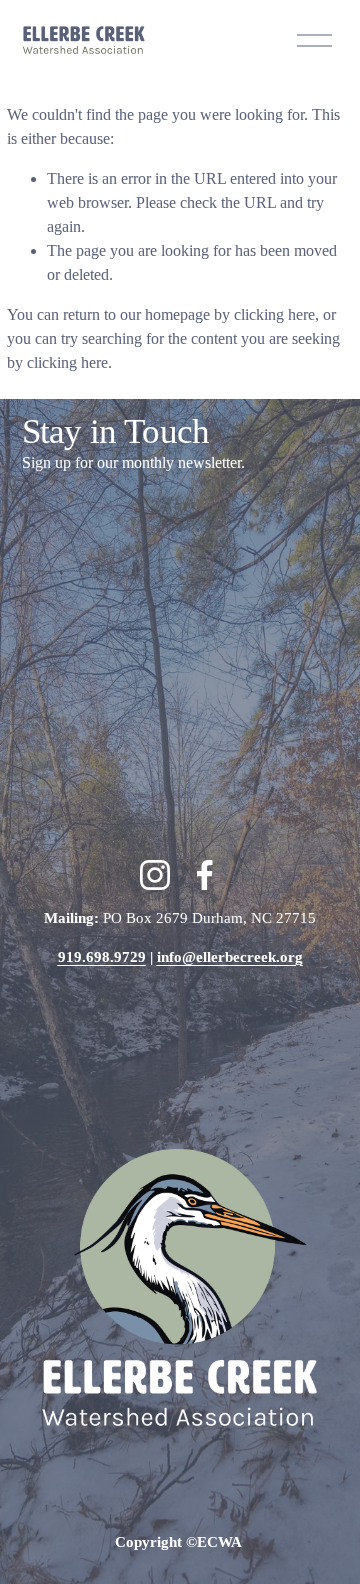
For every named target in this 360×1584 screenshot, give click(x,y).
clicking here (274, 314)
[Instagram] (155, 875)
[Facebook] (205, 875)
